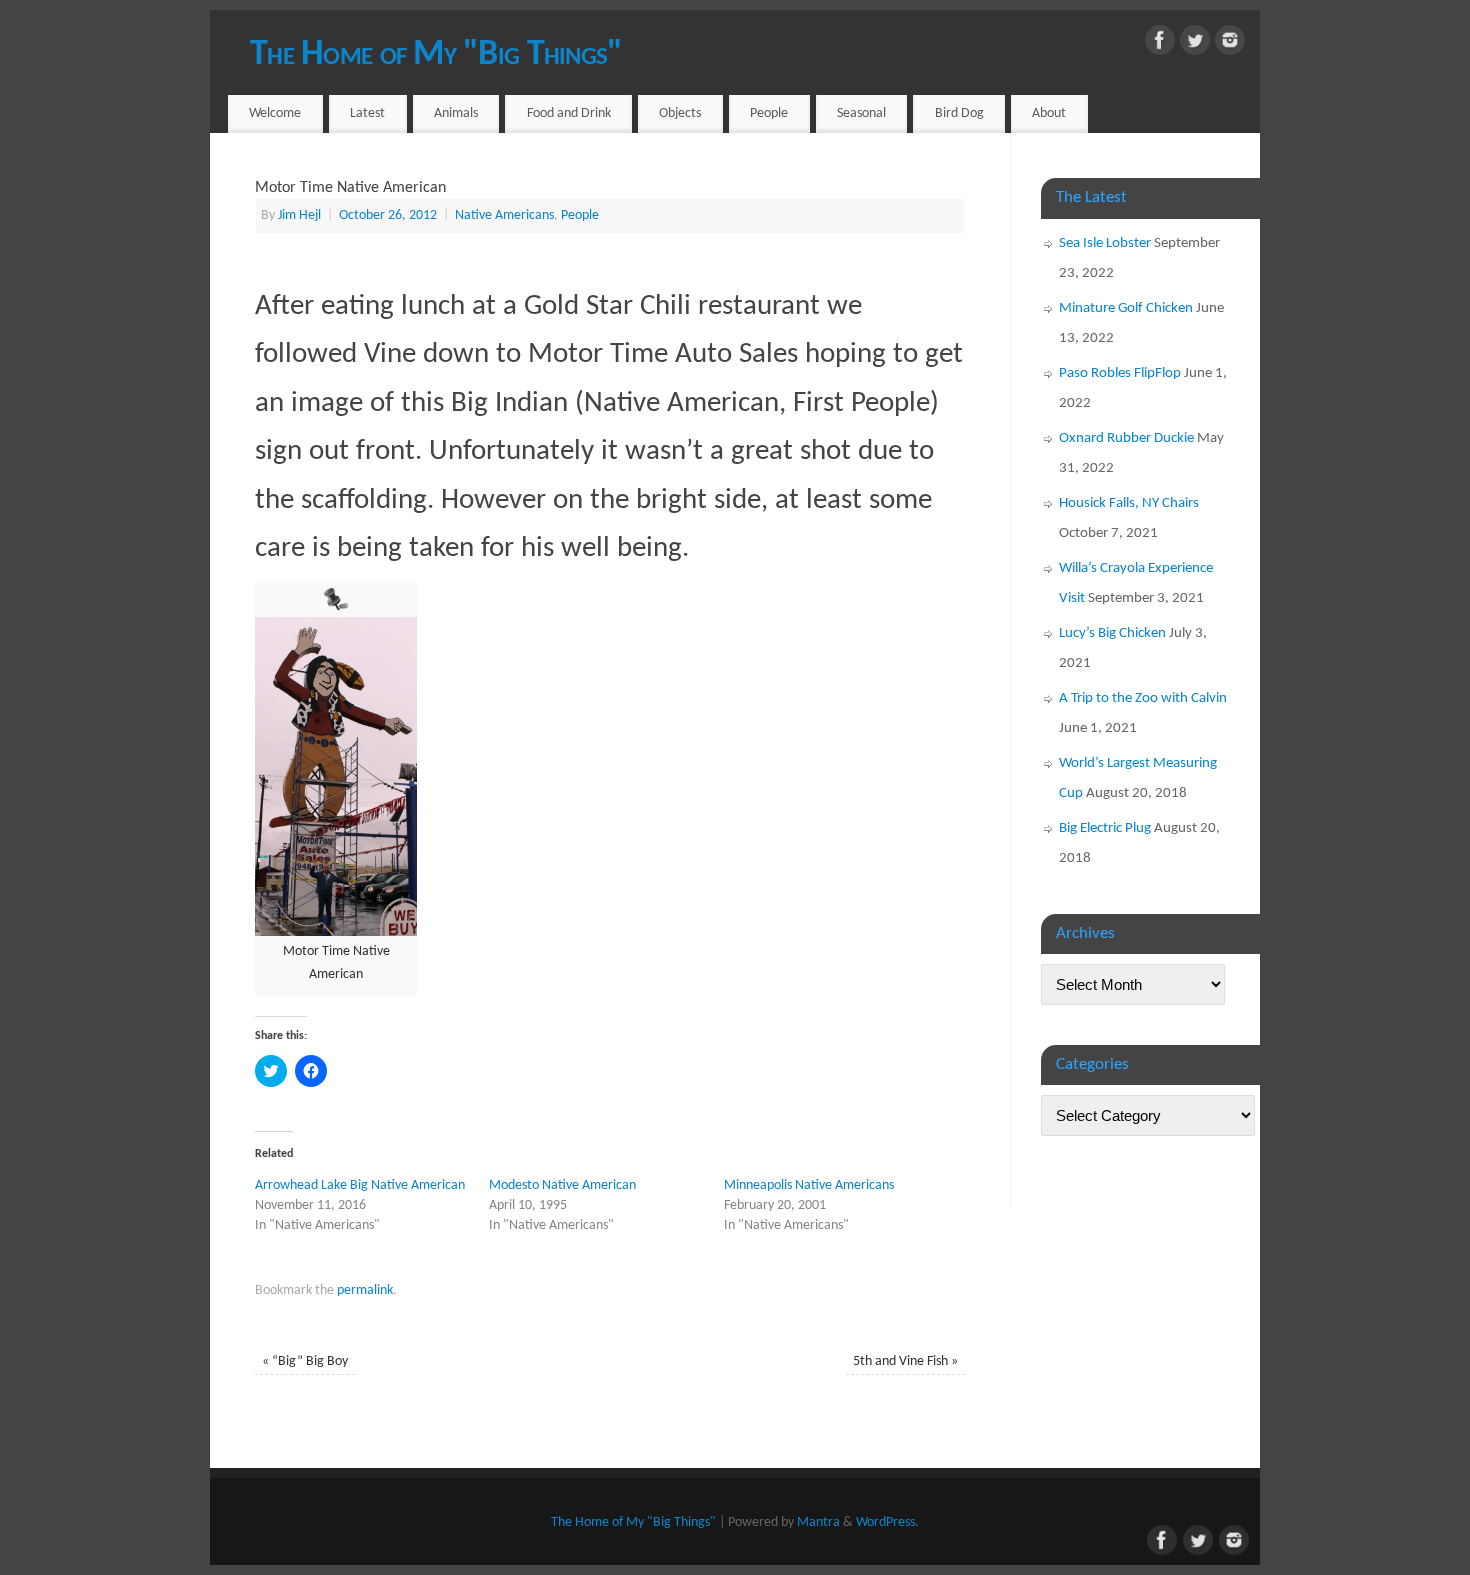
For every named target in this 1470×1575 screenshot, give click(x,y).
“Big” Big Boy (305, 1361)
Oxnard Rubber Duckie (1126, 438)
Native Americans (504, 215)
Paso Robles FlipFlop (1120, 373)
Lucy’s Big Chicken (1112, 633)
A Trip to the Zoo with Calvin (1143, 698)
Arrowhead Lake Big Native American (360, 1185)
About (1049, 113)
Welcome (275, 113)
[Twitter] (1195, 45)
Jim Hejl (299, 215)
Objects (680, 113)
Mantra (818, 1522)
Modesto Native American (562, 1185)
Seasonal (861, 113)
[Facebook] (1160, 45)
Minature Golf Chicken (1126, 308)
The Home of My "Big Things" (436, 55)
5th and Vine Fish (905, 1361)
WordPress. (887, 1522)
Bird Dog (959, 113)
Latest (367, 113)
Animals (456, 113)
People (769, 113)
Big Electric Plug (1105, 828)
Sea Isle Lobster (1105, 243)
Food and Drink (569, 113)
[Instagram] (1230, 45)
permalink (365, 1290)
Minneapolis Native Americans (809, 1185)
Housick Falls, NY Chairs (1129, 503)
